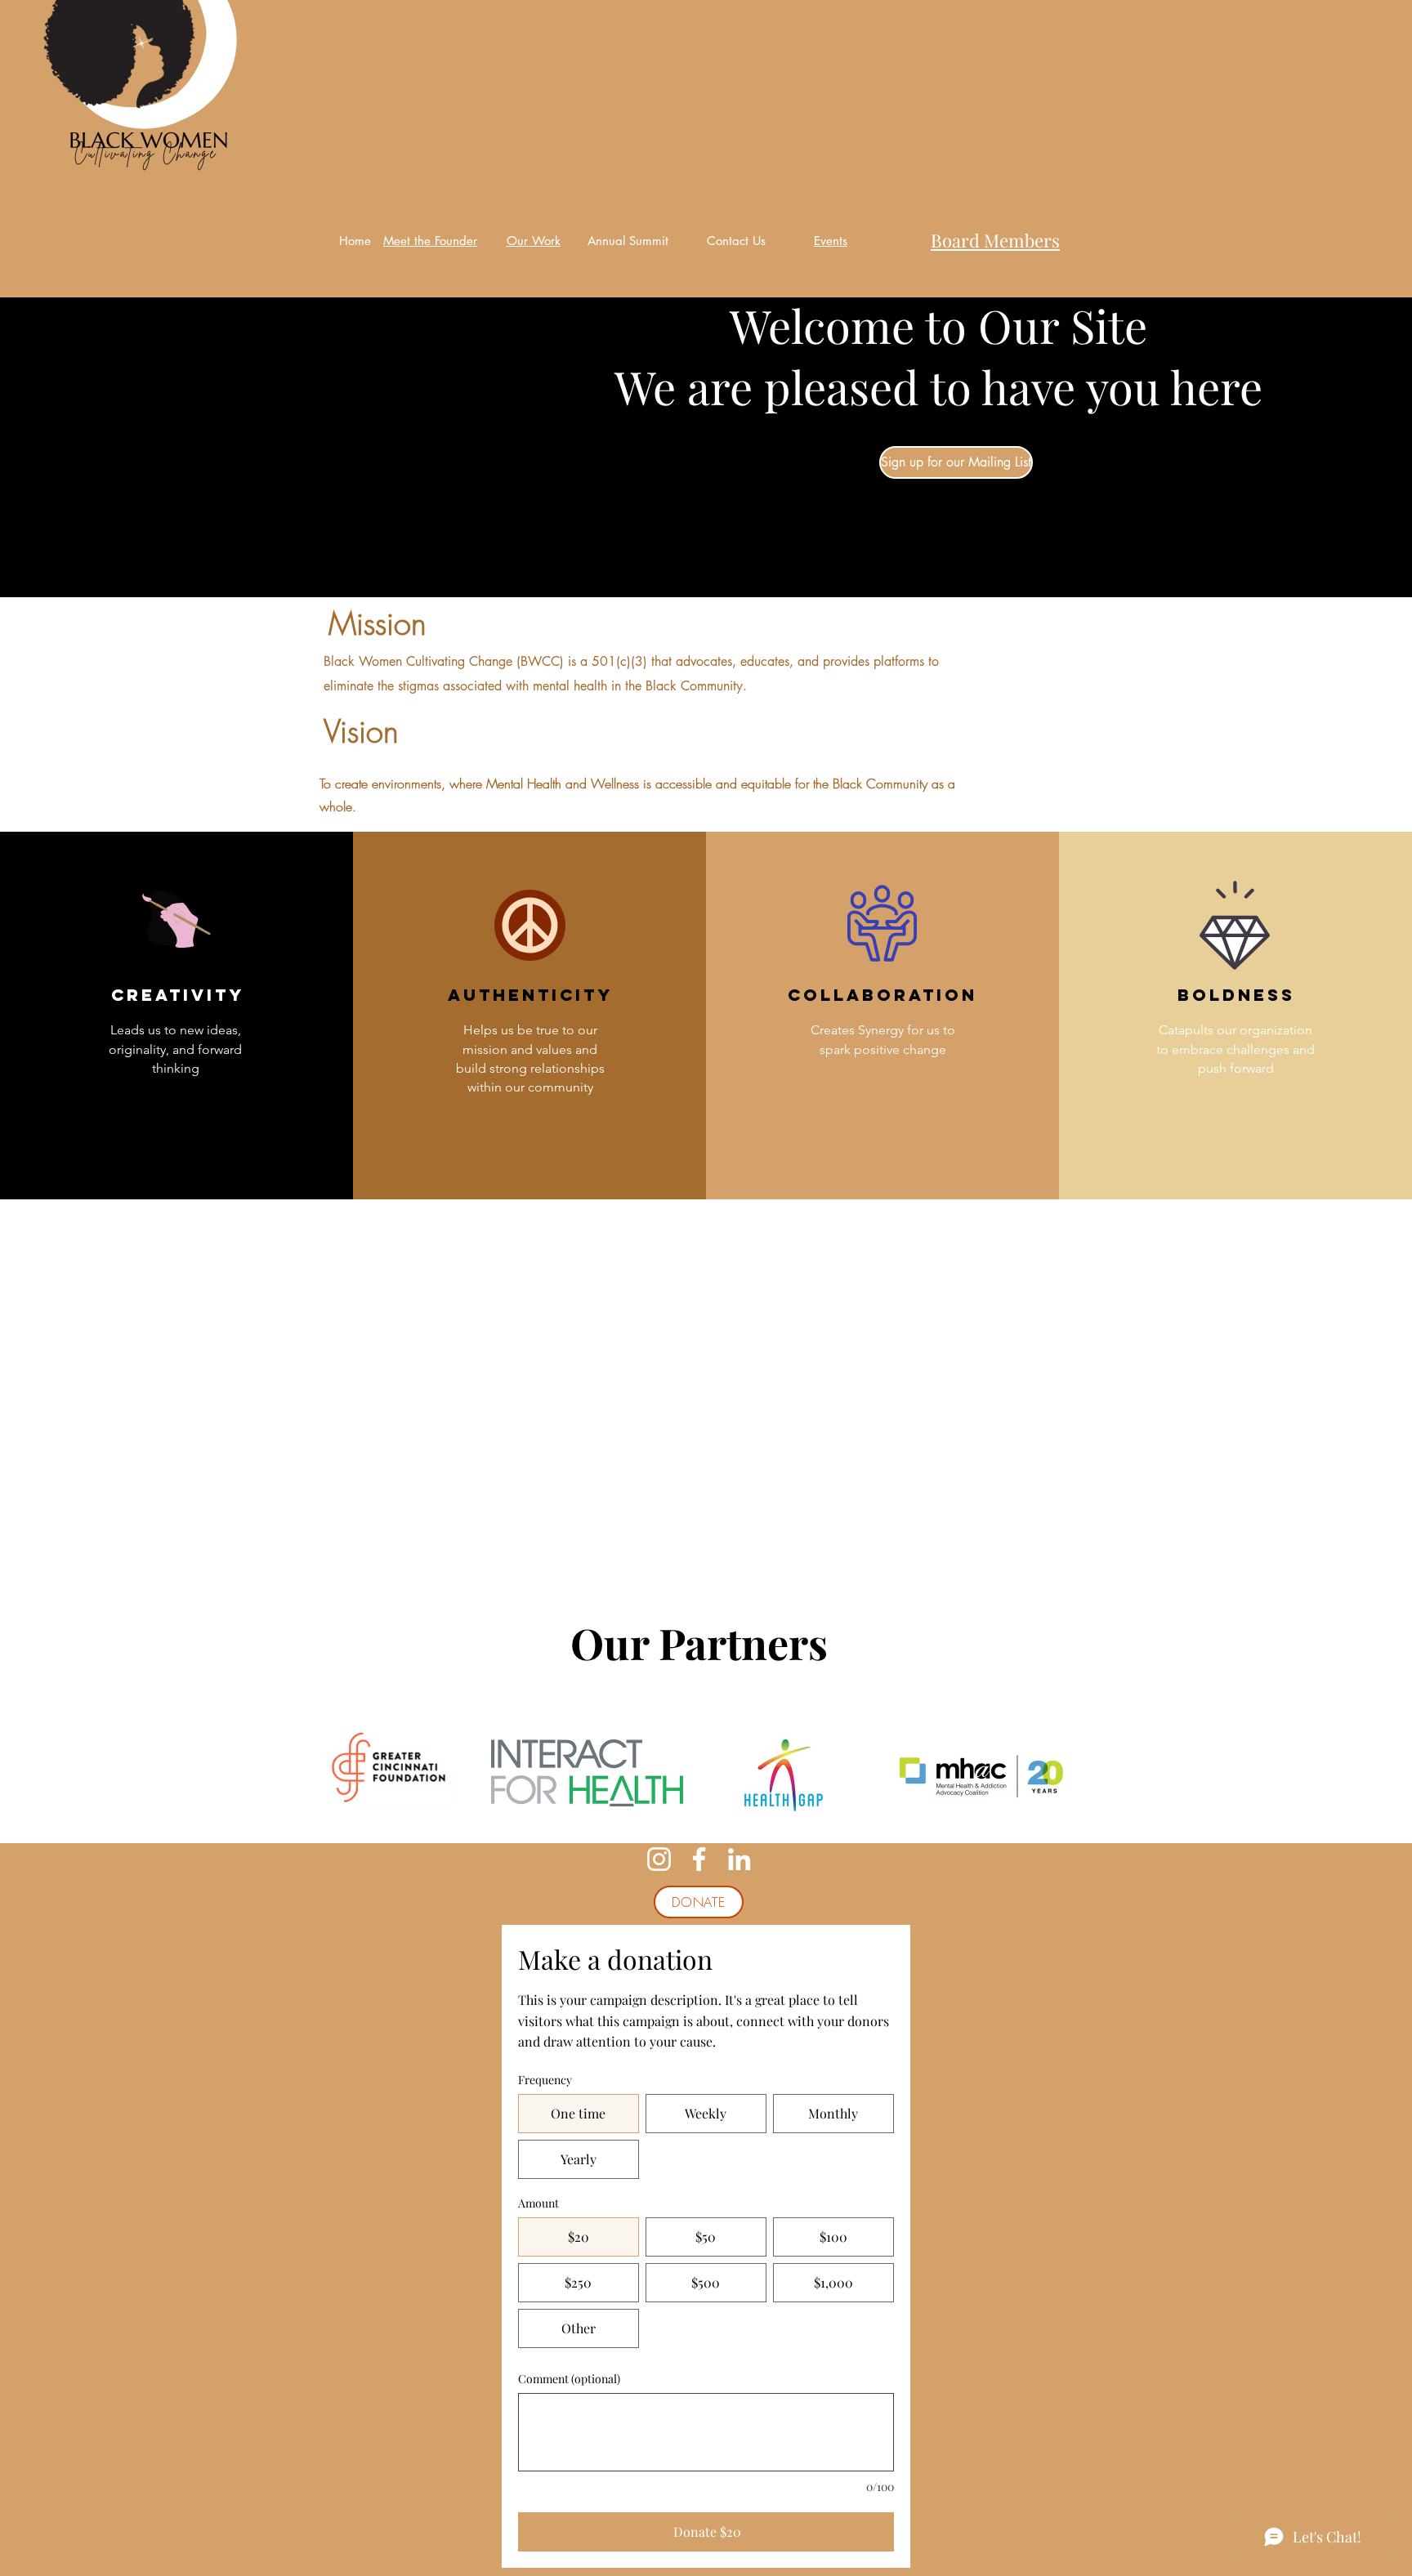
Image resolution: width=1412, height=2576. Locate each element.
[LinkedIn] (739, 1859)
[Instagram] (659, 1859)
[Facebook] (699, 1859)
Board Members (995, 240)
